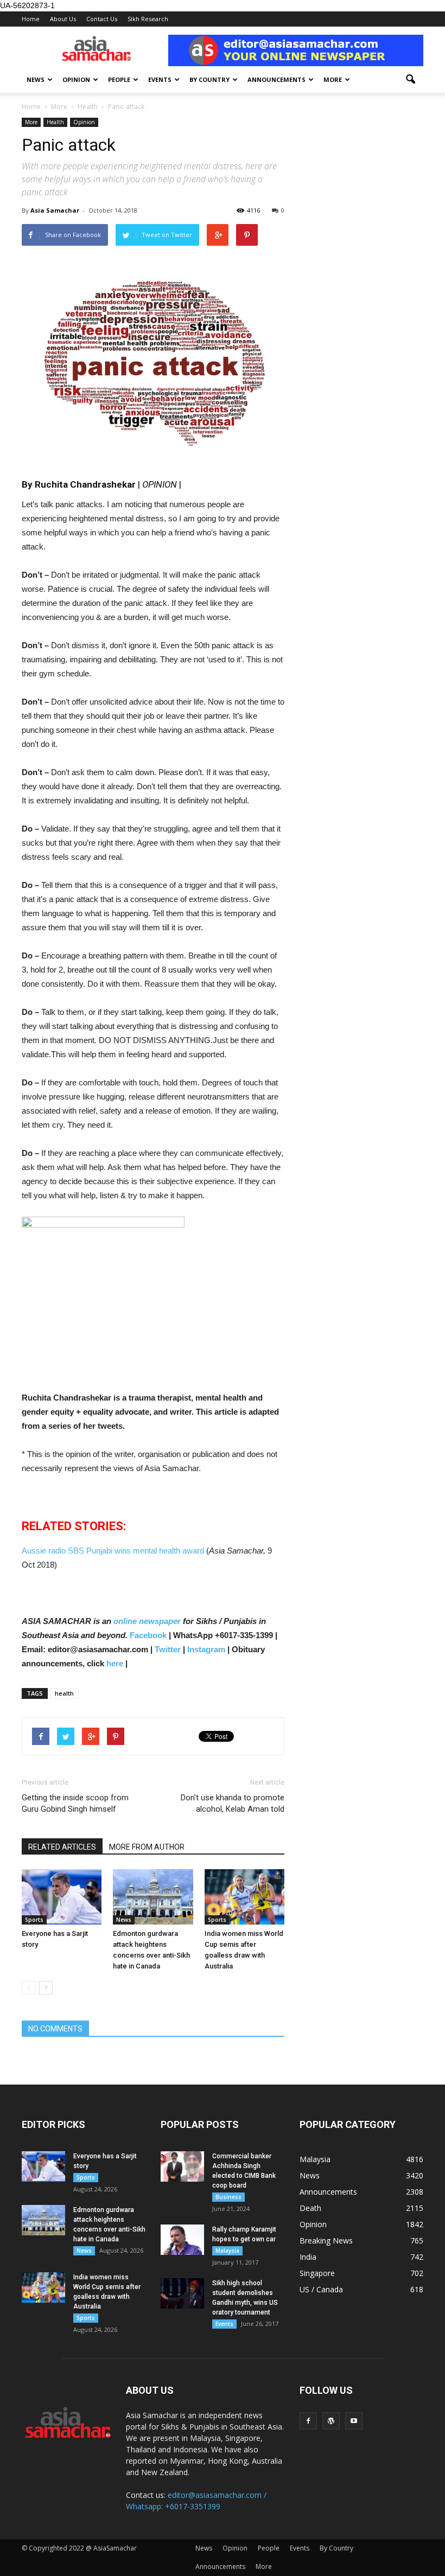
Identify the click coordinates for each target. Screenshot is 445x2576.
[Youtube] (354, 2421)
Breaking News (326, 2241)
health (64, 1693)
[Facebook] (308, 2421)
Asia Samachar (55, 210)
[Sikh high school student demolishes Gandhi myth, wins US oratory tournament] (182, 2293)
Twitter (168, 1649)
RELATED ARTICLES (62, 1847)
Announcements (276, 79)
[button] (410, 80)
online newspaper (146, 1621)
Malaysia (227, 2251)
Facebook (148, 1635)
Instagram (206, 1649)
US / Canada (321, 2289)
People (119, 79)
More (333, 79)
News (36, 79)
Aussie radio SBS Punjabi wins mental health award (114, 1551)
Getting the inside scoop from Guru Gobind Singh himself (75, 1803)
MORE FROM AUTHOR (147, 1847)
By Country (209, 79)
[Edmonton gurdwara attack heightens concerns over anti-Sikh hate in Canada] (153, 1897)
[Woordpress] (331, 2421)
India (308, 2257)
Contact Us (102, 19)
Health (55, 122)
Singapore (317, 2273)
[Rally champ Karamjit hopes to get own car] (182, 2240)
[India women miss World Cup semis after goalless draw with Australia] (244, 1897)
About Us (63, 19)
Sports (34, 1920)
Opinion (76, 79)
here (115, 1663)
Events (160, 79)
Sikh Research (148, 19)
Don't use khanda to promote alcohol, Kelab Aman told (233, 1803)
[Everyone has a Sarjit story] (62, 1897)
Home (31, 19)
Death (310, 2208)
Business (228, 2197)
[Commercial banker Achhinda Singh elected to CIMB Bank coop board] (182, 2166)
